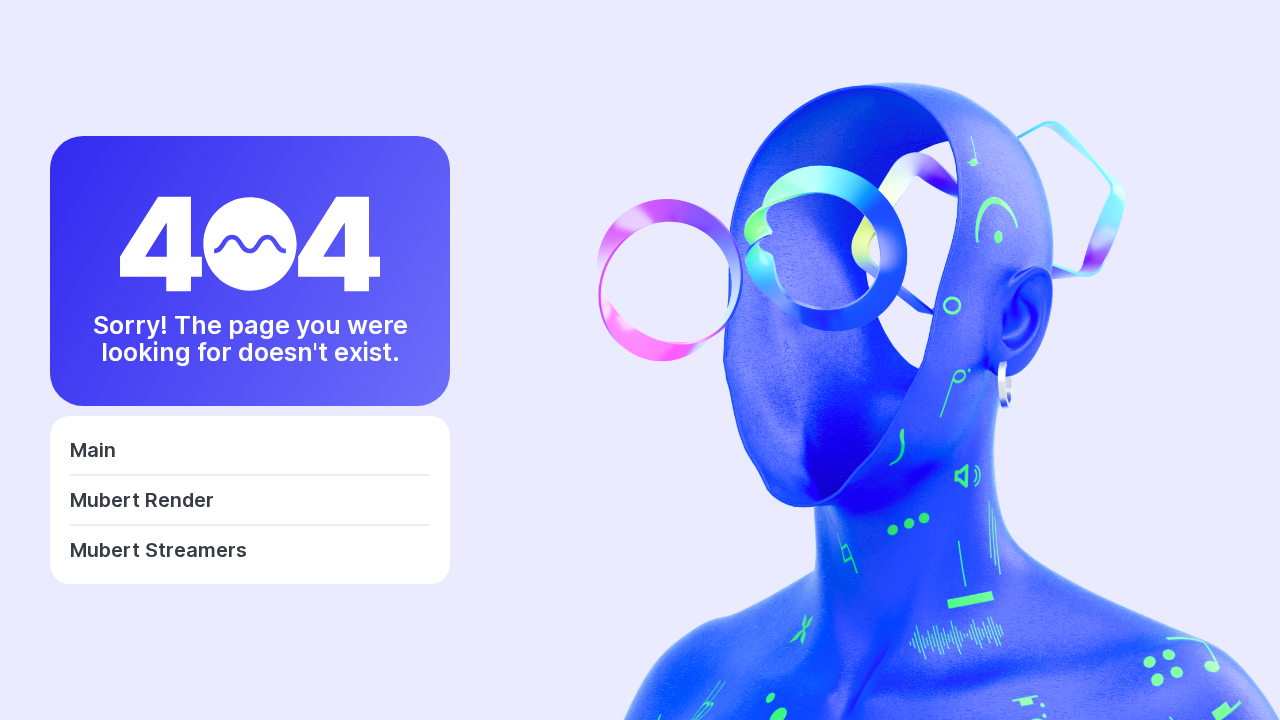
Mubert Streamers (158, 550)
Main (93, 450)
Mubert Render (142, 500)
